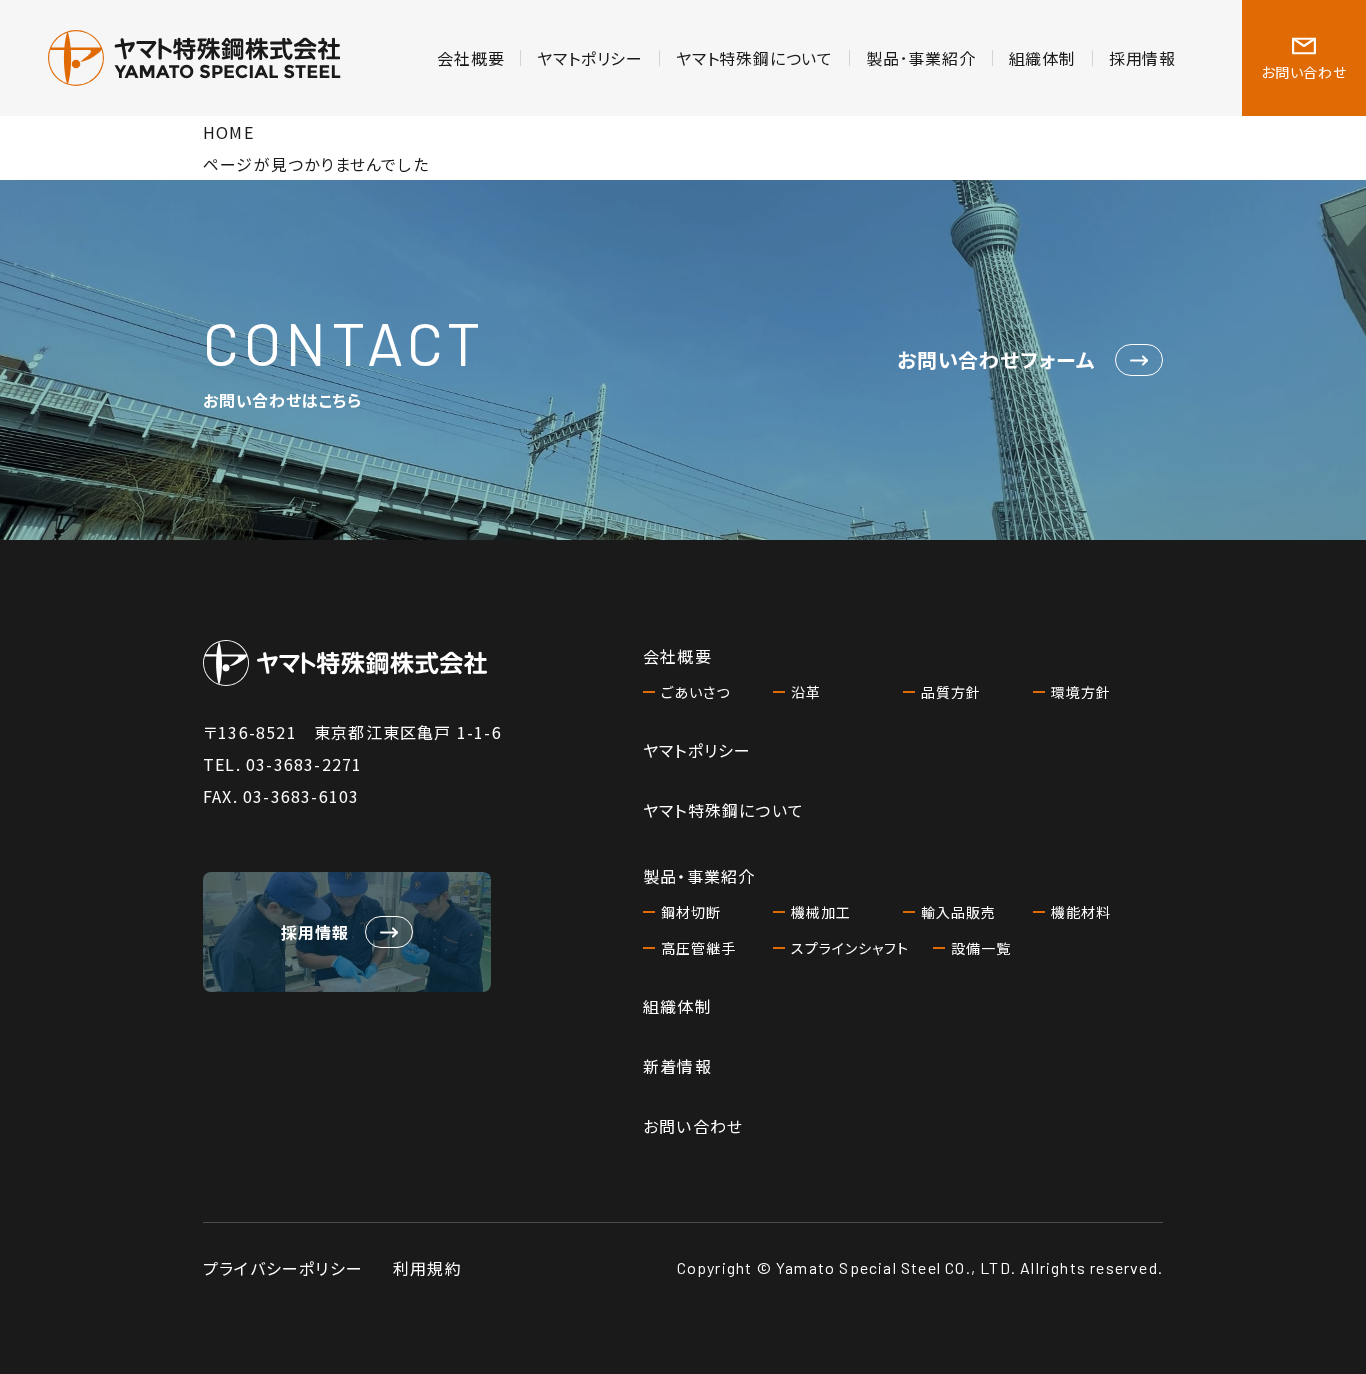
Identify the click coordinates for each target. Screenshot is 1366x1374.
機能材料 (1081, 912)
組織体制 (1042, 58)
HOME (228, 132)
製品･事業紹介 (921, 58)
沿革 (806, 692)
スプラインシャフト (850, 948)
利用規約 (427, 1268)
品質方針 (951, 692)
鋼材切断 (691, 912)
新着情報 (677, 1066)
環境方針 (1081, 692)
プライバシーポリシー (283, 1268)
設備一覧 (981, 948)
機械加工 (821, 912)
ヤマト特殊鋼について (754, 58)
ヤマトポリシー (590, 58)
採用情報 (1142, 58)
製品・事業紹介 (699, 876)
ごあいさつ (695, 692)
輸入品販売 (958, 912)
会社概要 (470, 58)
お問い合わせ (693, 1126)
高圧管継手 (698, 948)
